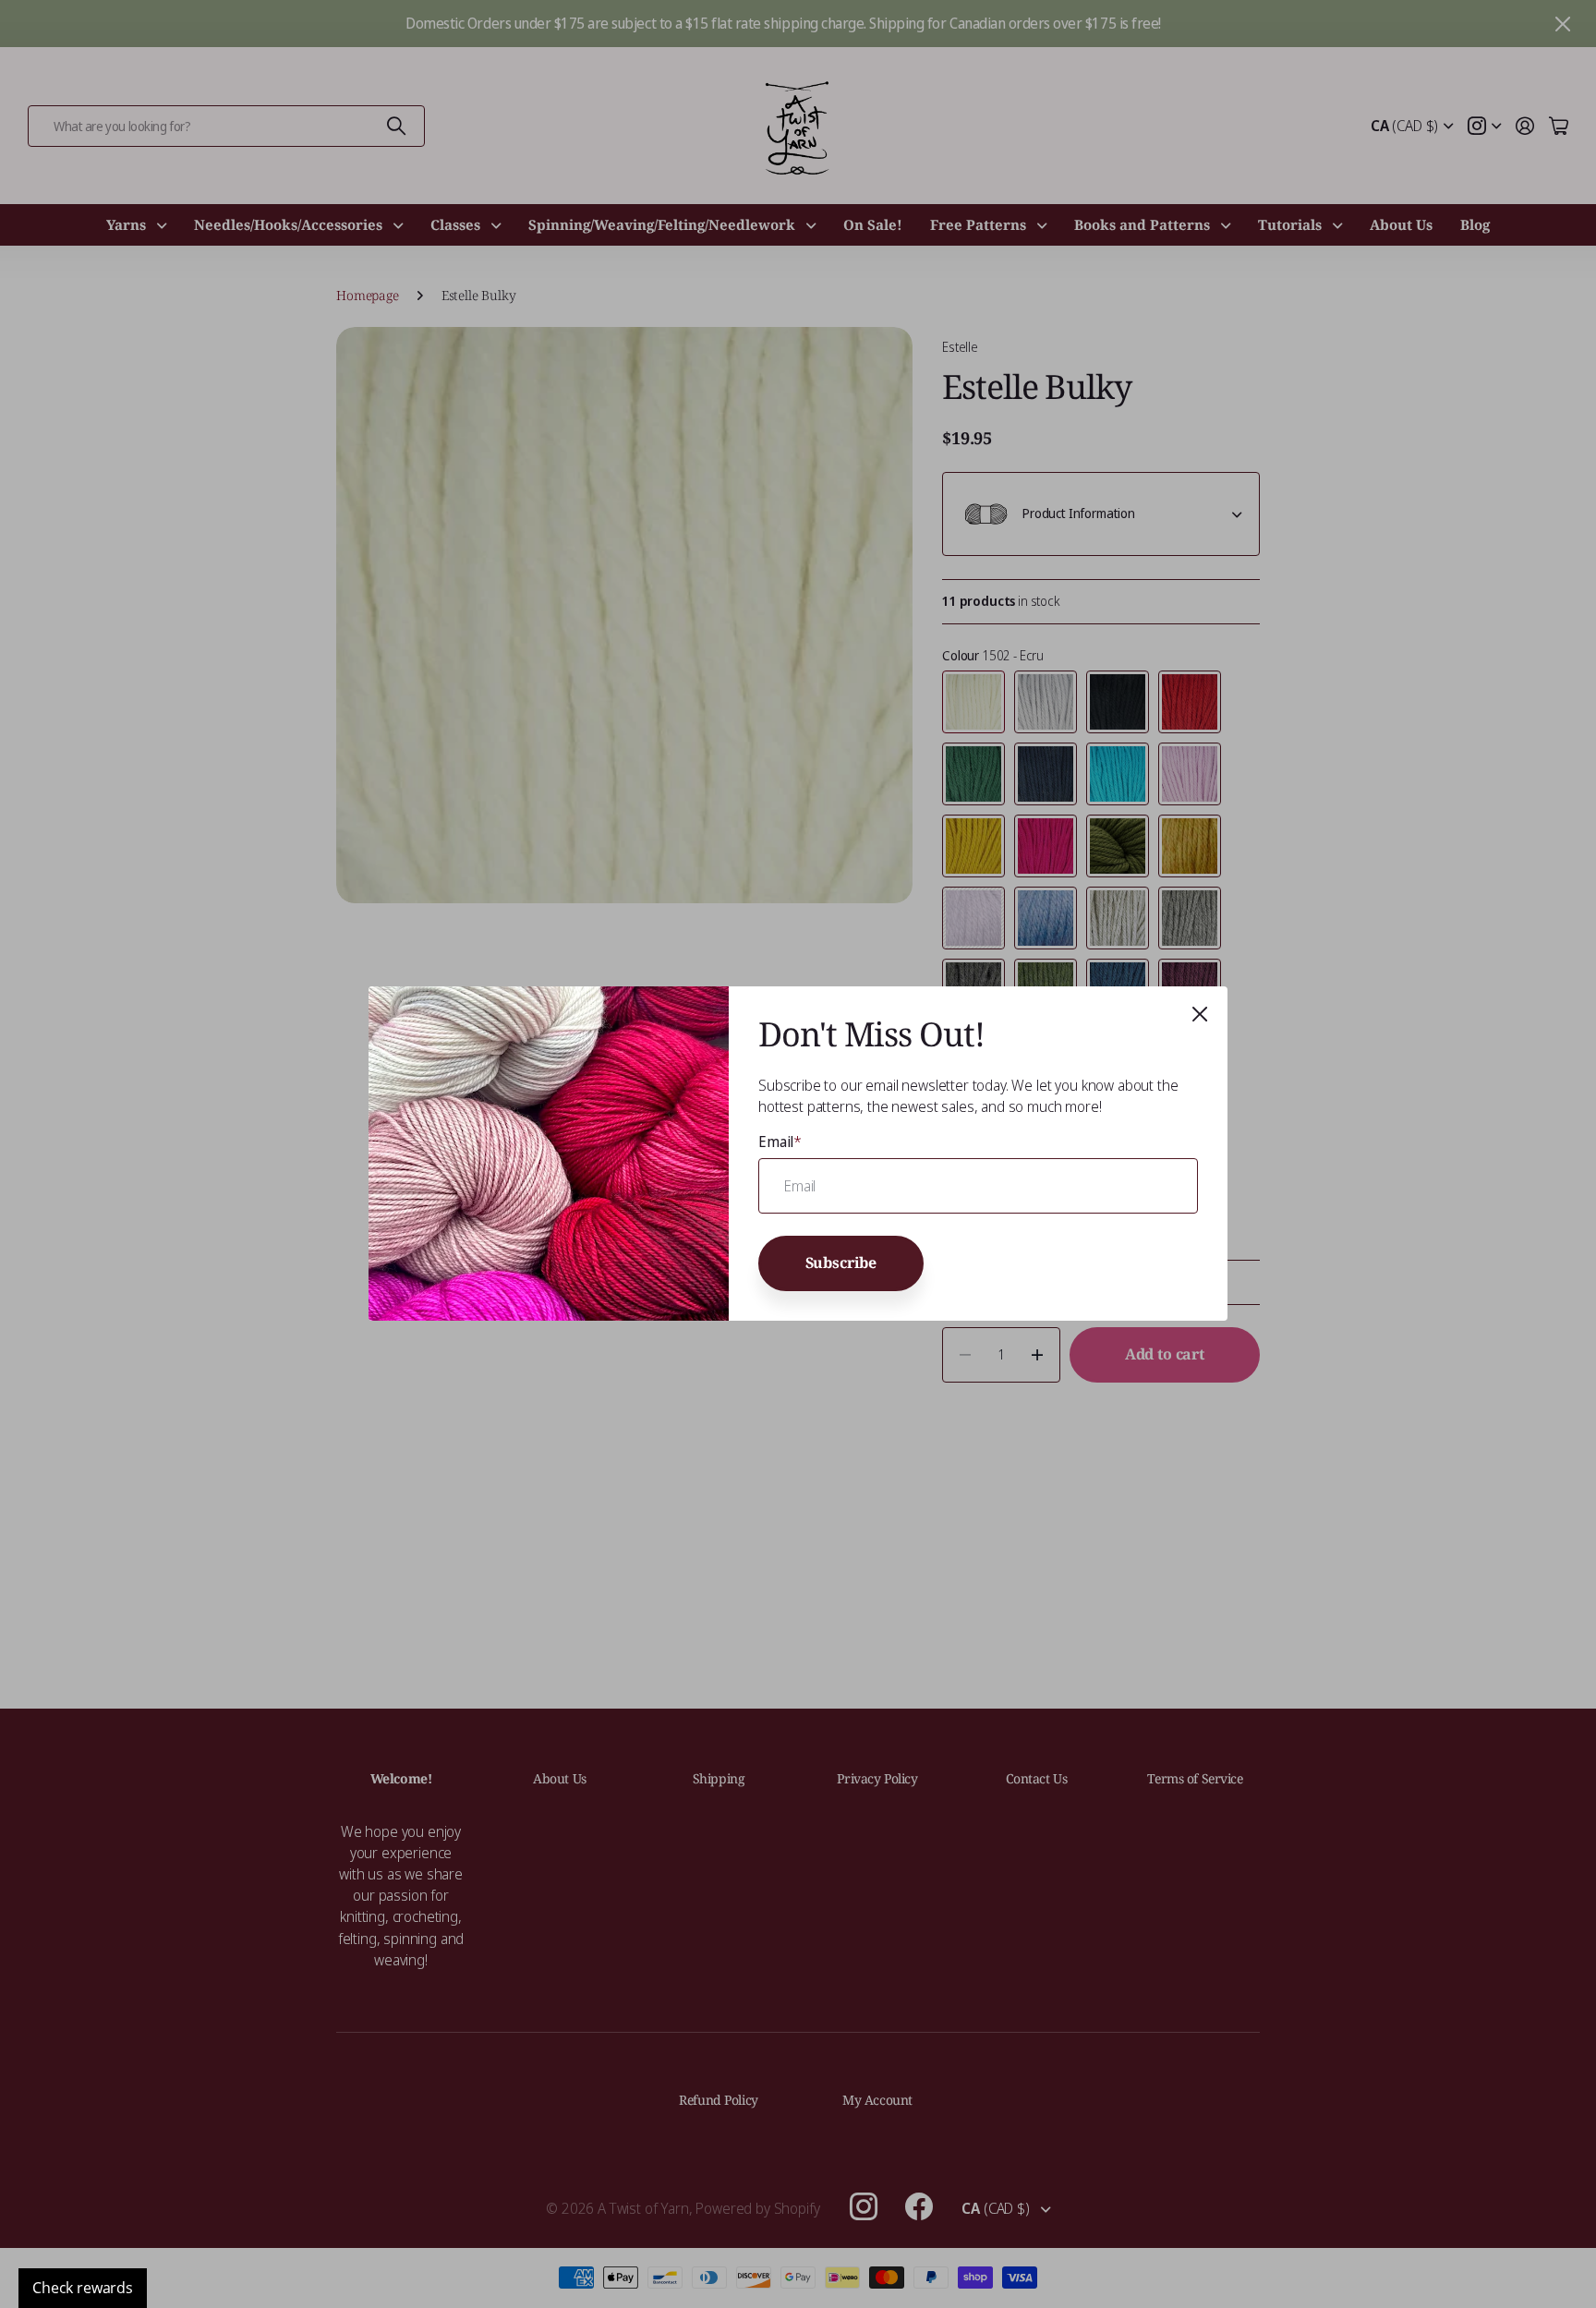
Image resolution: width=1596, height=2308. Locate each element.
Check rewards (83, 2288)
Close (1200, 1014)
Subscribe (841, 1263)
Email (780, 1142)
